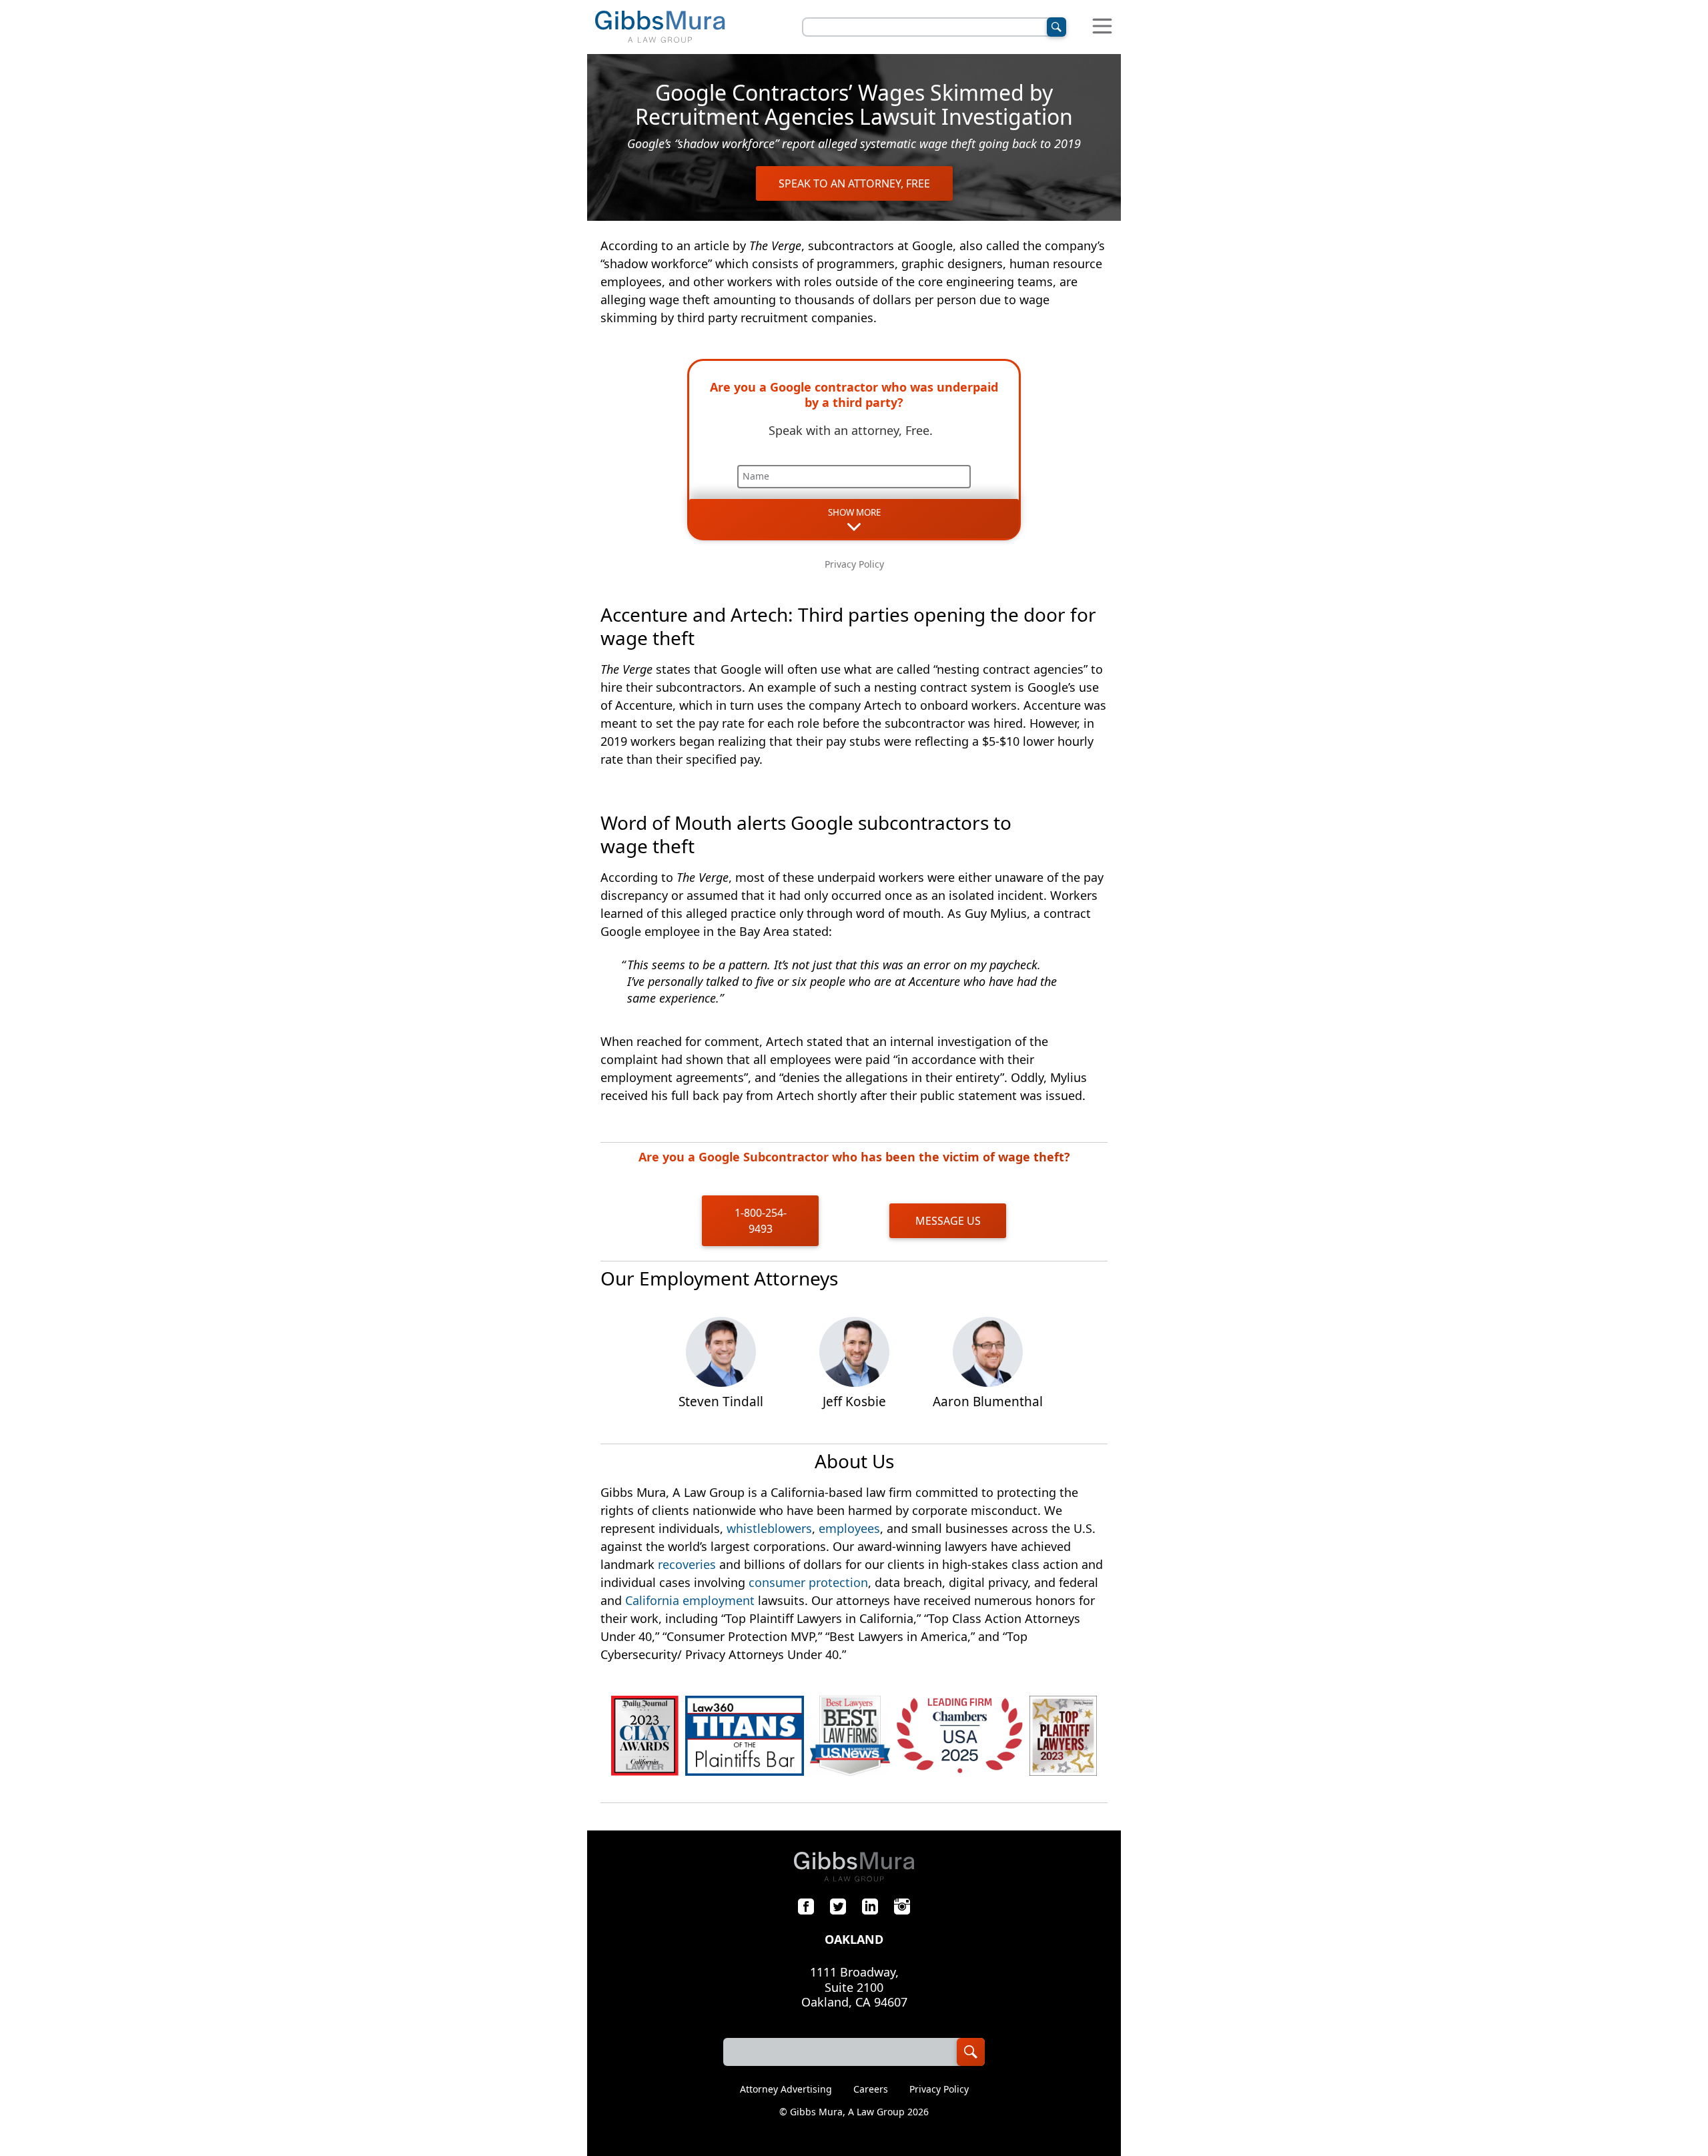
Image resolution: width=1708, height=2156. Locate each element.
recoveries (687, 1564)
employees (849, 1528)
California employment (690, 1600)
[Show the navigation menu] (1102, 27)
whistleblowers (769, 1528)
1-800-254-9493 (761, 1221)
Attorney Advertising (786, 2089)
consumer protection (808, 1582)
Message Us (948, 1221)
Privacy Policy (854, 564)
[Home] (660, 27)
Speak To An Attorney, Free (854, 183)
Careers (871, 2089)
